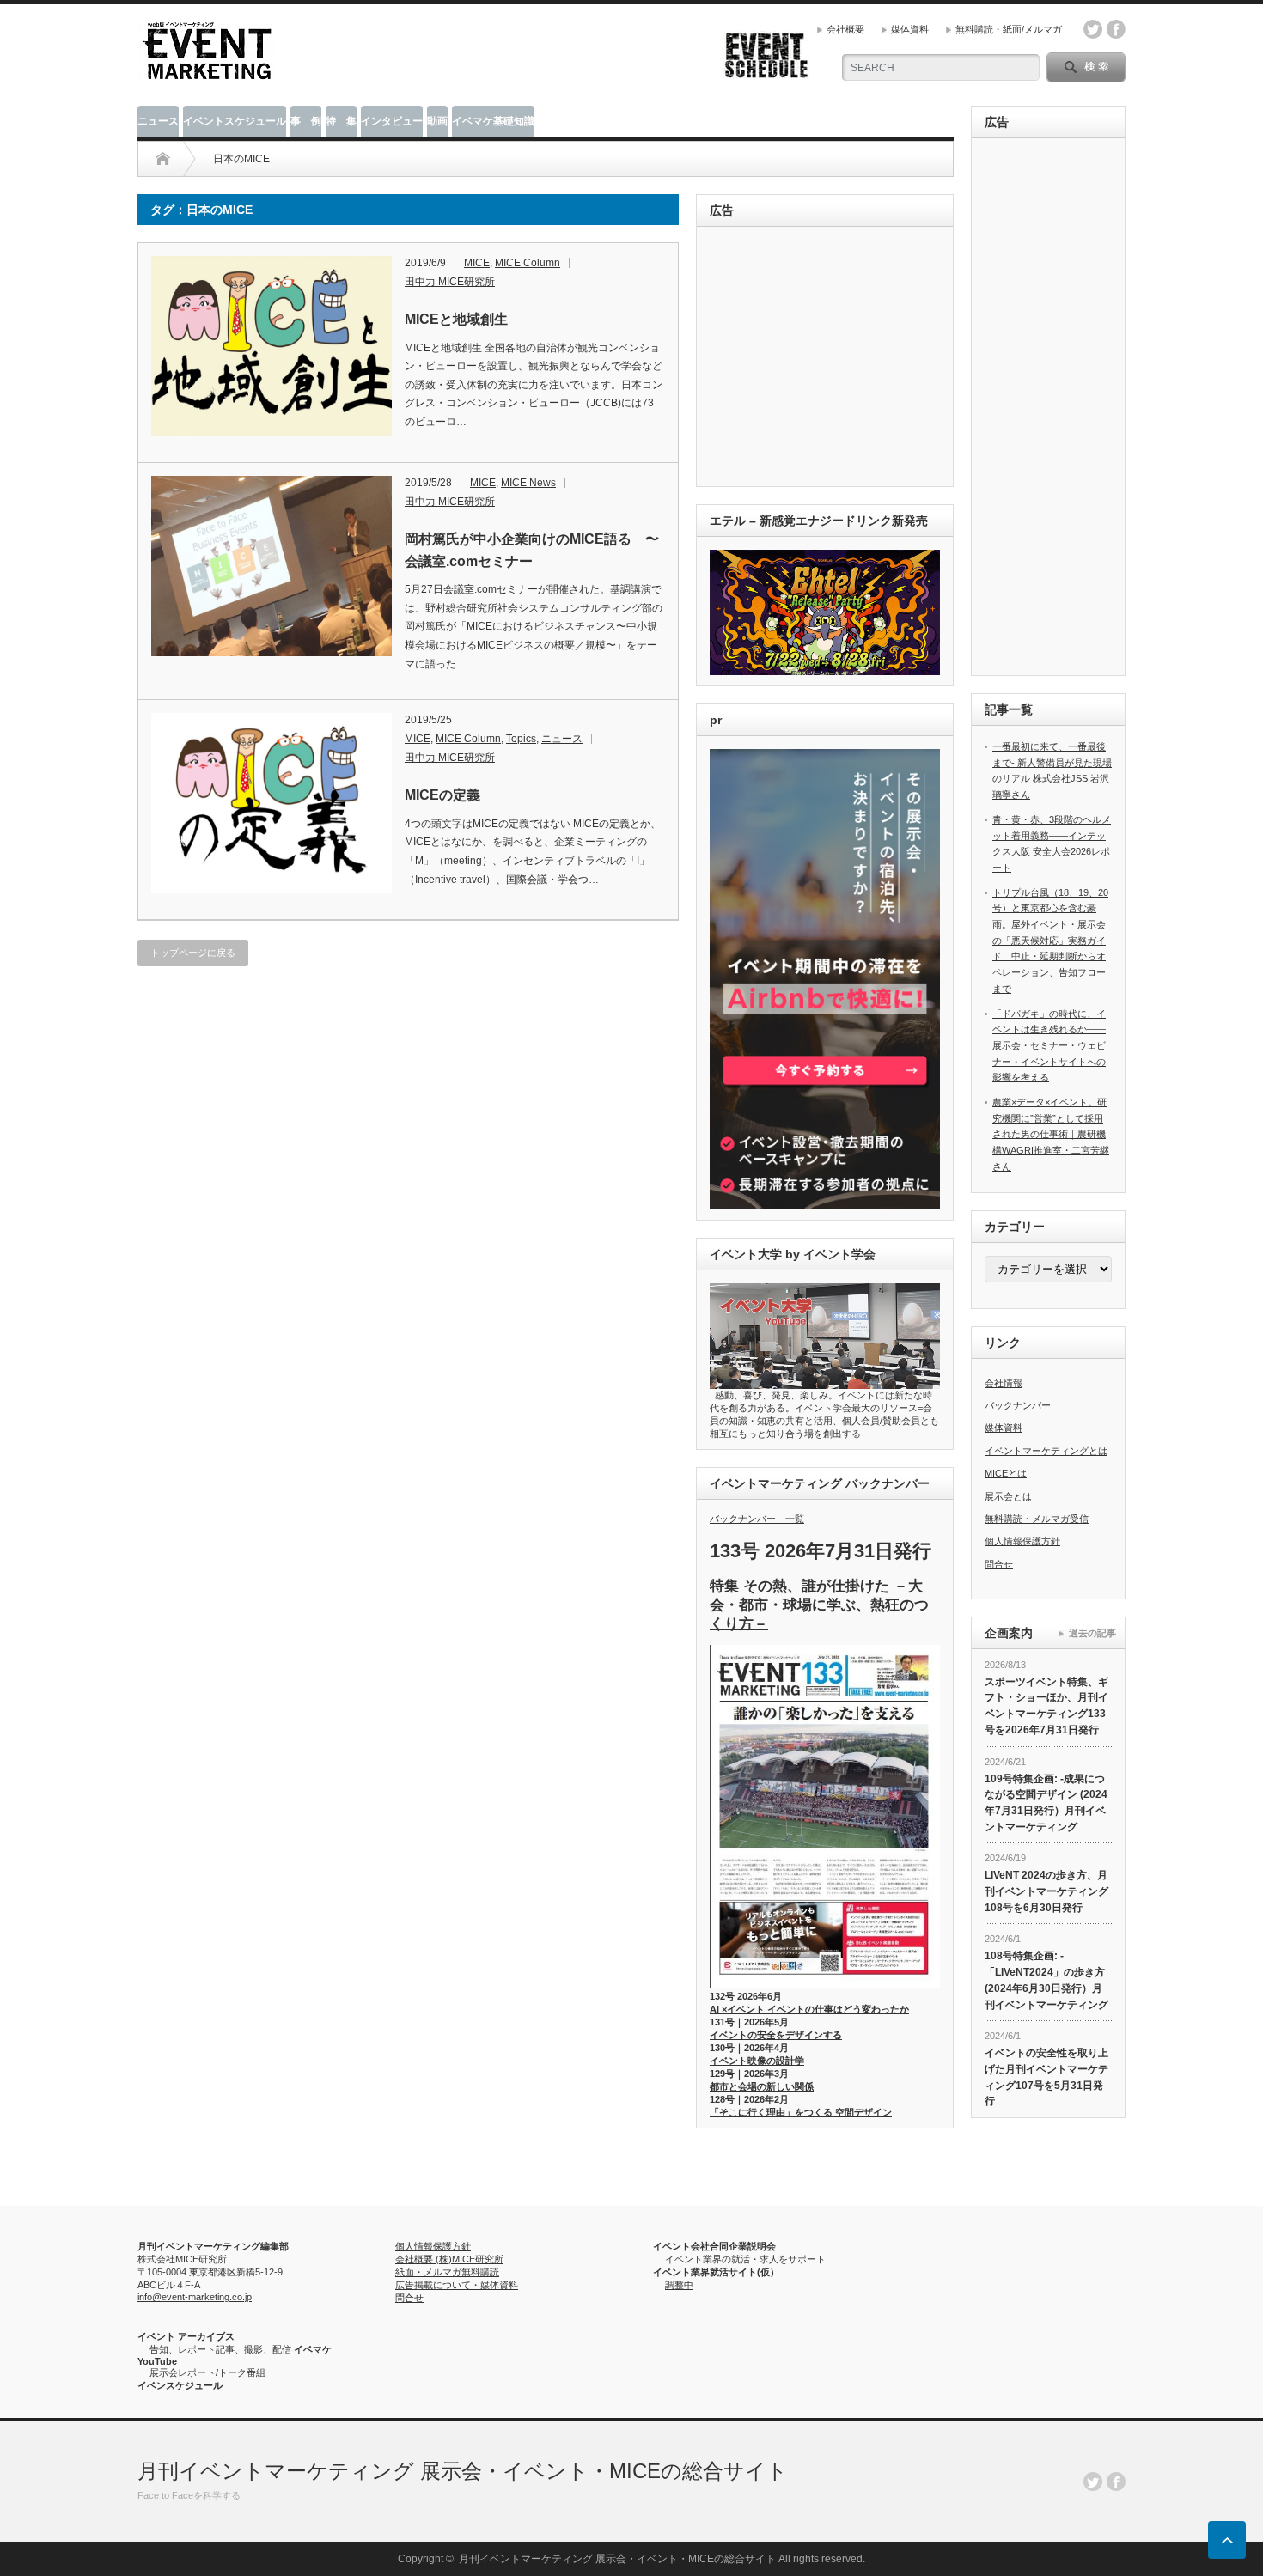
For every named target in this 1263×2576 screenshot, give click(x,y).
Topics (521, 739)
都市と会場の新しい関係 (762, 2086)
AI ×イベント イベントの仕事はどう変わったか (809, 2009)
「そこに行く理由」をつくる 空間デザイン (801, 2112)
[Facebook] (1116, 2482)
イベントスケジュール (235, 121)
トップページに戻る (193, 953)
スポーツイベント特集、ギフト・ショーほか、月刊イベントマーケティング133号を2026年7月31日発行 (1046, 1706)
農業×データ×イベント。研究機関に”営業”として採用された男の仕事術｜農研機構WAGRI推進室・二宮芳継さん (1051, 1134)
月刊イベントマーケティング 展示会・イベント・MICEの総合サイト (463, 2471)
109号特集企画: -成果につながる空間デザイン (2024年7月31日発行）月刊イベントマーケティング (1046, 1803)
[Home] (163, 159)
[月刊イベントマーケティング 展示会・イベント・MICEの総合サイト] (207, 74)
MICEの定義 (442, 795)
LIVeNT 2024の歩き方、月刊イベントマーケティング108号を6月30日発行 (1046, 1891)
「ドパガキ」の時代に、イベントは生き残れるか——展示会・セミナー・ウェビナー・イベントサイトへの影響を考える (1049, 1046)
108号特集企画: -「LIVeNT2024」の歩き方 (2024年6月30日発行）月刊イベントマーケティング (1046, 1980)
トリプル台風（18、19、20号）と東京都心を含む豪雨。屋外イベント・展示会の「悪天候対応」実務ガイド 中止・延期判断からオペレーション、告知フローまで (1050, 941)
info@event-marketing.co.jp (195, 2297)
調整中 (679, 2285)
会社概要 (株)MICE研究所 (449, 2259)
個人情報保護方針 (1022, 1541)
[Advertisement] (828, 358)
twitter (1093, 29)
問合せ (999, 1564)
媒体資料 (910, 29)
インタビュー (392, 121)
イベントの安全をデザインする (776, 2035)
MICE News (528, 483)
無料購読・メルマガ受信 (1037, 1519)
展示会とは (1008, 1496)
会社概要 (845, 29)
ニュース (158, 121)
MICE (477, 263)
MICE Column (528, 263)
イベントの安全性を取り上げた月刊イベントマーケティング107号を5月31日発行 (1046, 2077)
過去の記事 (1092, 1633)
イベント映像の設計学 (757, 2061)
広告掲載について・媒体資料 (457, 2285)
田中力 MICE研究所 (450, 282)
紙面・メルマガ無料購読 (447, 2272)
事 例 (306, 121)
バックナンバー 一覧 (757, 1519)
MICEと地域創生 (456, 319)
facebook (1116, 29)
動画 (437, 121)
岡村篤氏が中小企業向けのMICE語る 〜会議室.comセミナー (532, 550)
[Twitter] (1093, 2482)
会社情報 (1004, 1383)
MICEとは (1006, 1473)
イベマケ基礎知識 (493, 121)
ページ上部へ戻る (1227, 2540)
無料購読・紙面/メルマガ (1009, 29)
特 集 (341, 121)
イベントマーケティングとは (1046, 1451)
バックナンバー (1018, 1405)
